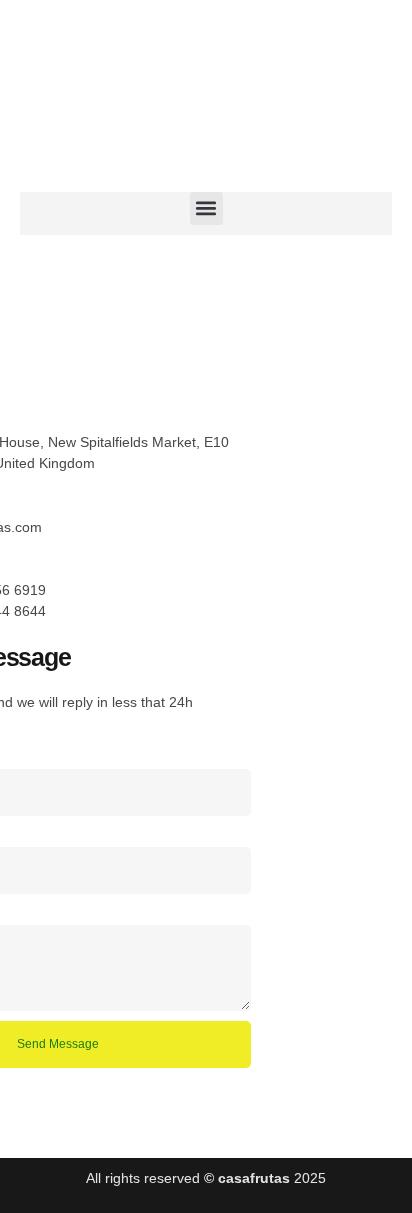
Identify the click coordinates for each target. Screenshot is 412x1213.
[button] (206, 208)
